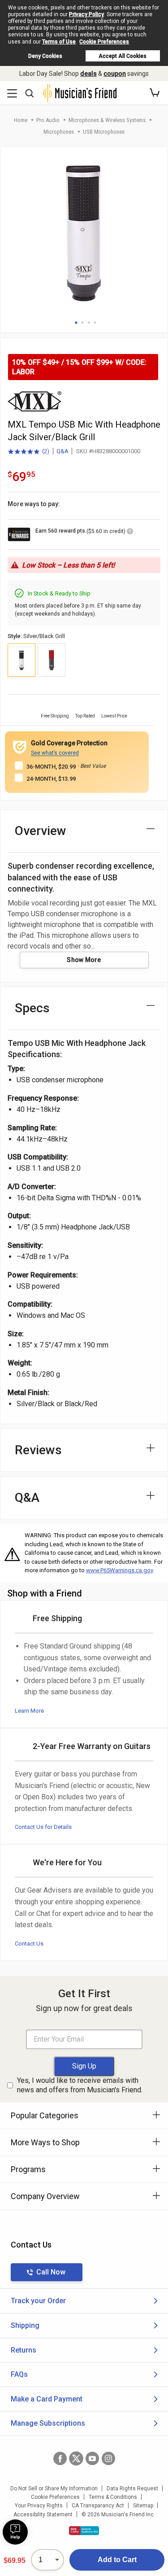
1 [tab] (76, 323)
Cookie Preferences (104, 42)
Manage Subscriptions (48, 2423)
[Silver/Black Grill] (22, 660)
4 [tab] (95, 323)
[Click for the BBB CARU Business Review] (84, 2531)
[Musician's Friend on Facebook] (60, 2458)
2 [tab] (82, 323)
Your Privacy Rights (39, 2506)
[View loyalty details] (130, 533)
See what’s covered (55, 753)
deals (88, 74)
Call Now (51, 2272)
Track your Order (38, 2301)
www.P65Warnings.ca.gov (119, 1570)
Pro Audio (48, 120)
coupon (115, 74)
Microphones (59, 132)
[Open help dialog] (15, 2532)
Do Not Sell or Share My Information (54, 2489)
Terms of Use (59, 42)
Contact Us (29, 1944)
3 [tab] (89, 323)
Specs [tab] (32, 1008)
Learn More (29, 1711)
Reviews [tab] (38, 1450)
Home (21, 120)
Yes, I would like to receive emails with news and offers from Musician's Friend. (80, 2085)
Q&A (62, 451)
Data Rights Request (132, 2489)
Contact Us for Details (43, 1827)
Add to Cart (117, 2560)
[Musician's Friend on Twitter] (76, 2458)
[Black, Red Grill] (52, 660)
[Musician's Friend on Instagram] (108, 2458)
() (28, 452)
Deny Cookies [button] (45, 56)
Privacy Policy (86, 14)
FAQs (19, 2374)
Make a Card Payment (47, 2399)
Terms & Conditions (113, 2497)
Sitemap (143, 2506)
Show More (84, 960)
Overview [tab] (41, 831)
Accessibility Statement (43, 2515)
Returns (24, 2350)
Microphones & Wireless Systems (107, 120)
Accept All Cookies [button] (123, 56)
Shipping (25, 2325)
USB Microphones (104, 132)
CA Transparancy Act (98, 2506)
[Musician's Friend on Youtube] (92, 2458)
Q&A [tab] (27, 1498)
